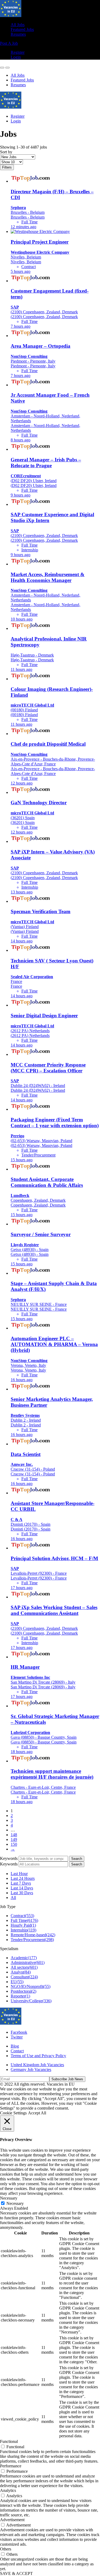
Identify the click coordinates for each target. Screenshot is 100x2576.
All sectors (24, 1967)
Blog (15, 2046)
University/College (31, 2001)
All (13, 1898)
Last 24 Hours (23, 1878)
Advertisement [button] (12, 2520)
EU (17, 1982)
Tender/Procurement (32, 1940)
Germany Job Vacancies (31, 2070)
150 (14, 1844)
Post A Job (9, 43)
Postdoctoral (23, 1991)
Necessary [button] (9, 2198)
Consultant (24, 1977)
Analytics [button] (8, 2490)
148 (14, 1835)
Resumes (18, 34)
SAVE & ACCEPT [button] (16, 2573)
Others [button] (6, 2549)
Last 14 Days (22, 1888)
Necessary (15, 2203)
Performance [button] (11, 2466)
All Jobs (18, 25)
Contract (22, 1916)
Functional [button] (9, 2441)
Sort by (6, 152)
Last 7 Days (21, 1883)
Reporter (20, 1996)
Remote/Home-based (33, 1935)
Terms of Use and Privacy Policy (38, 2056)
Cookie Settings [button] (13, 2113)
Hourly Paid (23, 1925)
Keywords (9, 1858)
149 (14, 1839)
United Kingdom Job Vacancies (37, 2065)
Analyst (21, 1972)
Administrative (28, 1962)
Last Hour (19, 1874)
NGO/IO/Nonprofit (31, 1986)
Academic (24, 1958)
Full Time (24, 1920)
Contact (17, 2051)
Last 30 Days (22, 1893)
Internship (23, 1930)
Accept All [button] (37, 2113)
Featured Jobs (22, 29)
